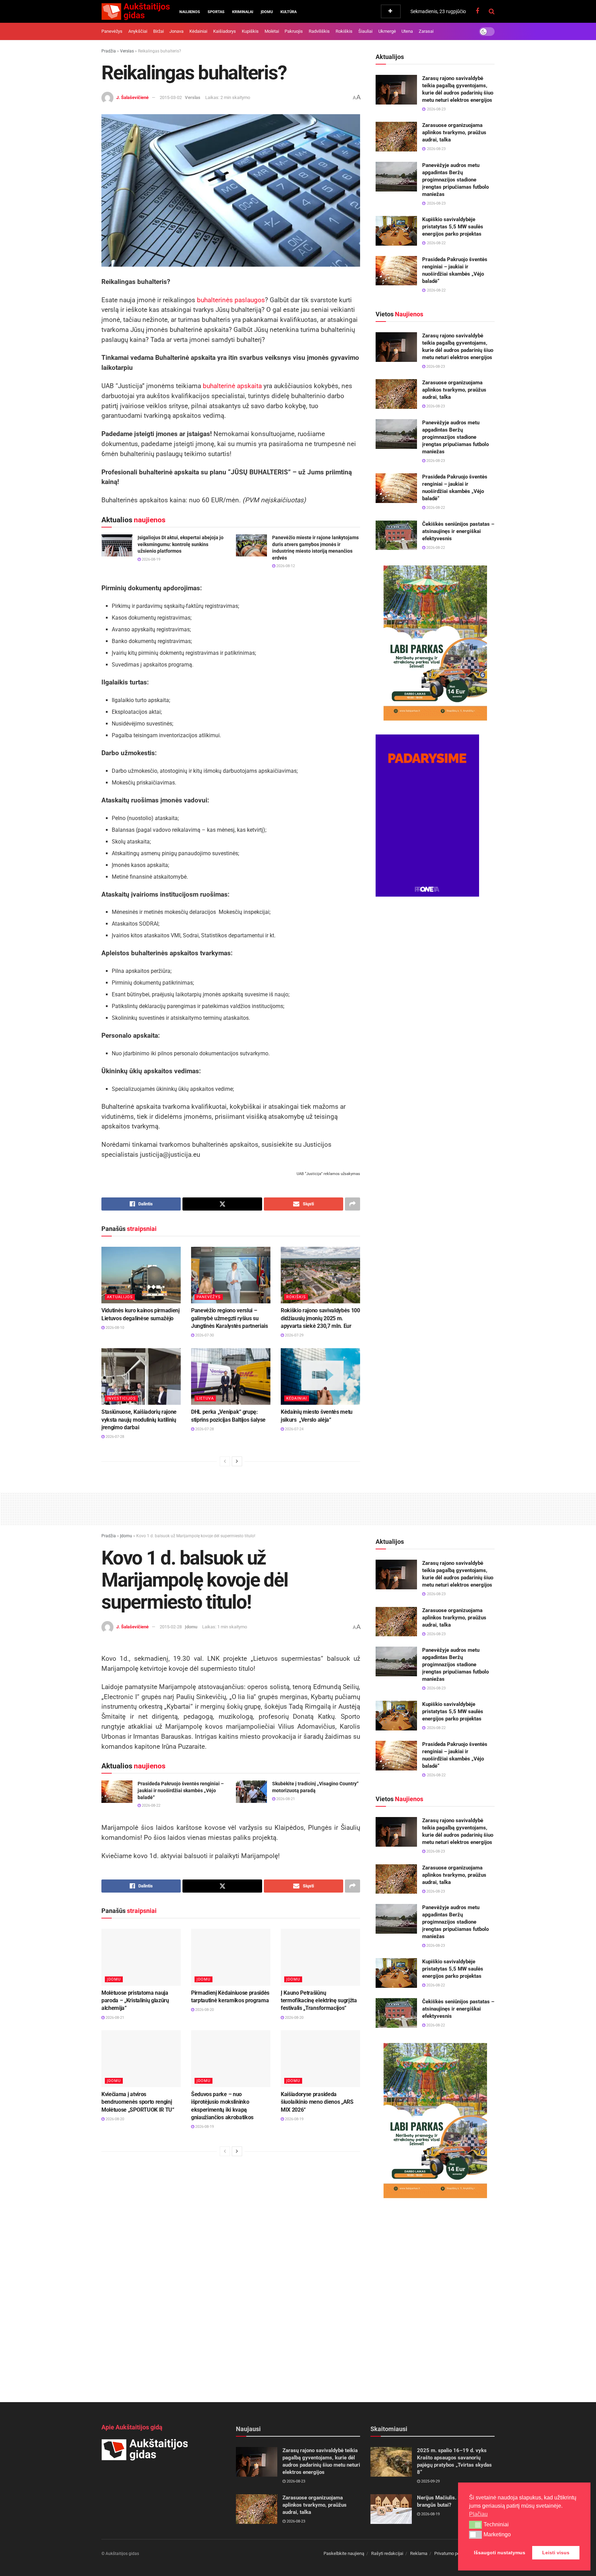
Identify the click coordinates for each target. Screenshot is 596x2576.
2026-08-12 (285, 566)
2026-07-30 (204, 1335)
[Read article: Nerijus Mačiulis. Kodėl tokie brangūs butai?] (391, 2509)
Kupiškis (250, 31)
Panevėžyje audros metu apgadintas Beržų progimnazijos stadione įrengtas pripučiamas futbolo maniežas (455, 180)
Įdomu (267, 12)
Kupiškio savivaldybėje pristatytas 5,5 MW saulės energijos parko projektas (453, 227)
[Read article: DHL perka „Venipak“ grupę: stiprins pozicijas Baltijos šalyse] (231, 1376)
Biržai (158, 31)
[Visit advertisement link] (435, 643)
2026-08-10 (114, 1328)
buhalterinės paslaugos (231, 300)
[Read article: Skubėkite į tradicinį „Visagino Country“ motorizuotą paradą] (251, 1792)
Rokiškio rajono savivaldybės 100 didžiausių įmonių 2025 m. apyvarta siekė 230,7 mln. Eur (320, 1318)
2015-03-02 (171, 97)
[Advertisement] (298, 1508)
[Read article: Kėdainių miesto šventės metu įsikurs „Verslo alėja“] (320, 1376)
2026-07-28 (114, 1437)
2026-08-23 (435, 367)
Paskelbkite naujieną (344, 2553)
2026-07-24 (294, 1429)
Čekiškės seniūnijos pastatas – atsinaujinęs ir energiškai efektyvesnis (458, 531)
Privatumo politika (452, 2553)
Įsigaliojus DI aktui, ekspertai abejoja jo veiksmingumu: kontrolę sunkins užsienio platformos (181, 544)
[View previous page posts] (225, 1461)
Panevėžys (112, 31)
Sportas (216, 12)
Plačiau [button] (478, 2514)
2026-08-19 (151, 559)
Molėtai (272, 31)
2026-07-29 (294, 1335)
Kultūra (289, 12)
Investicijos (121, 1398)
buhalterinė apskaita (232, 386)
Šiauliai (365, 31)
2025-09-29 (430, 2481)
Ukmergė (387, 31)
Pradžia (109, 51)
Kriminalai (243, 12)
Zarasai (426, 31)
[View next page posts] (237, 1461)
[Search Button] (492, 11)
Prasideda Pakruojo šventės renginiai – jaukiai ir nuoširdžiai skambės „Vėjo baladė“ (181, 1790)
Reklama (419, 2553)
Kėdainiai (198, 31)
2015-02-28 (171, 1627)
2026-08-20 (204, 2010)
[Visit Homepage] (136, 11)
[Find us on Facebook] (477, 11)
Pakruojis (294, 31)
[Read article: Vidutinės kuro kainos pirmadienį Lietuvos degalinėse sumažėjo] (141, 1275)
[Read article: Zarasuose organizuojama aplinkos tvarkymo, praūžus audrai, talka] (396, 137)
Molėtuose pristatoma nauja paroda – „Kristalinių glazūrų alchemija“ (135, 2001)
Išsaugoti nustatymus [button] (500, 2553)
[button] (475, 2525)
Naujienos (190, 12)
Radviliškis (319, 31)
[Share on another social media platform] (352, 1204)
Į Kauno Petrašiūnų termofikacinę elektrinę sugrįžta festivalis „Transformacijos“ (319, 2001)
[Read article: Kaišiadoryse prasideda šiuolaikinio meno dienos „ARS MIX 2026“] (320, 2059)
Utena (407, 31)
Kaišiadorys (225, 31)
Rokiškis (344, 31)
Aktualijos (120, 1297)
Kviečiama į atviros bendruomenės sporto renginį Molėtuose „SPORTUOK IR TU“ (138, 2102)
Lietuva (205, 1398)
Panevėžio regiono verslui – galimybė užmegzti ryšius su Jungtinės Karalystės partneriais (230, 1318)
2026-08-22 (435, 508)
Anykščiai (138, 31)
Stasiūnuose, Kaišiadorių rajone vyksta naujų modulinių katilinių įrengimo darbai (139, 1420)
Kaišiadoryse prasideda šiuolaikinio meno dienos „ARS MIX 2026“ (317, 2102)
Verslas (127, 51)
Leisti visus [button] (556, 2553)
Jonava (176, 31)
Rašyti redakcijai (387, 2553)
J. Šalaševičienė (132, 97)
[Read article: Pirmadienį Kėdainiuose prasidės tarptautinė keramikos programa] (231, 1957)
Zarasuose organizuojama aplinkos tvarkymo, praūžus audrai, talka (454, 132)
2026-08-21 (285, 1799)
